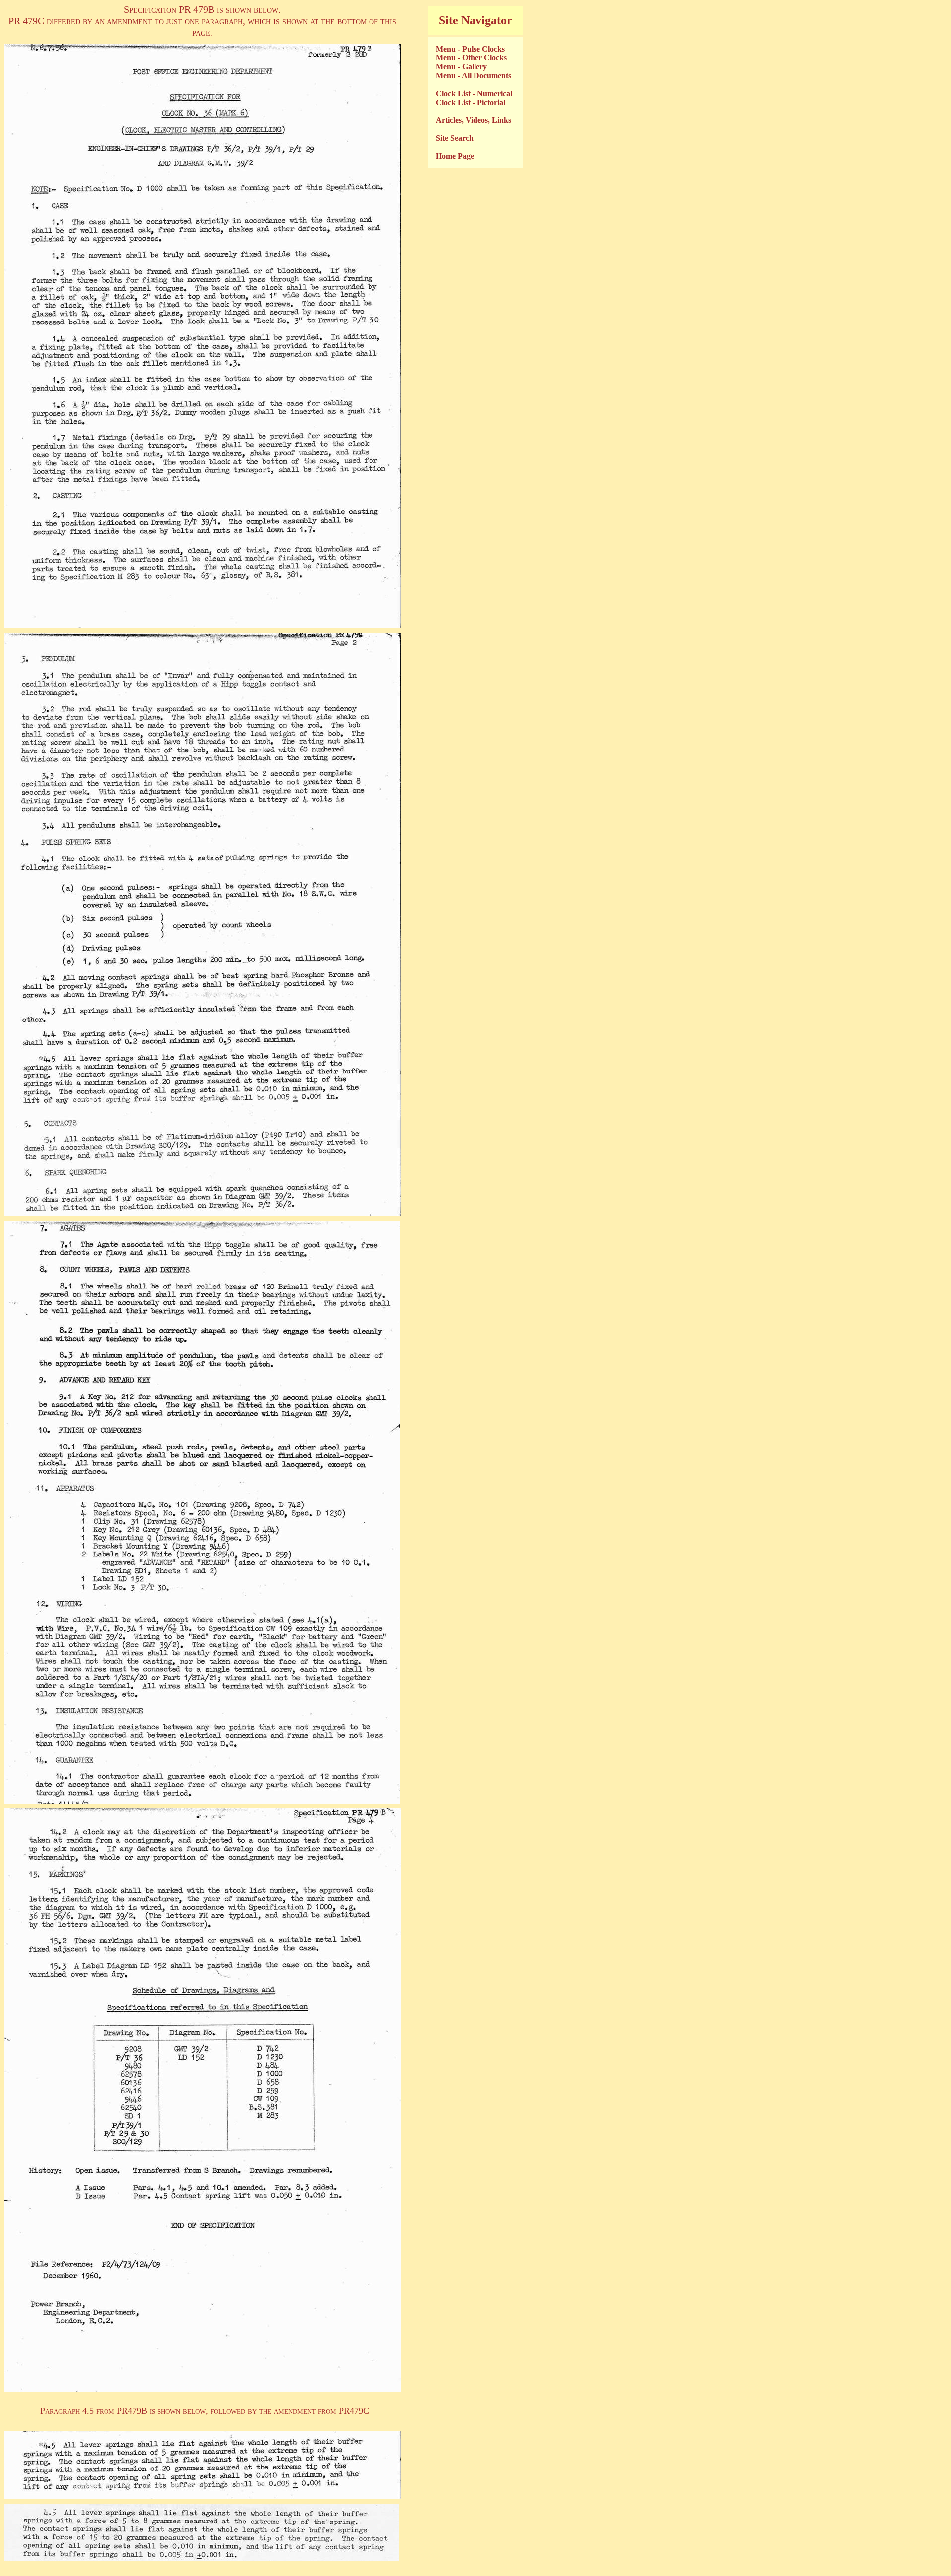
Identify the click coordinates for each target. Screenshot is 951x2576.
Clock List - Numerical (474, 93)
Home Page (455, 156)
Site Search (455, 138)
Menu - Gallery (461, 67)
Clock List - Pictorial (471, 102)
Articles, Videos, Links (474, 120)
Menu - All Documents (474, 76)
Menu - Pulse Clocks (470, 49)
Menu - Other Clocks (471, 58)
